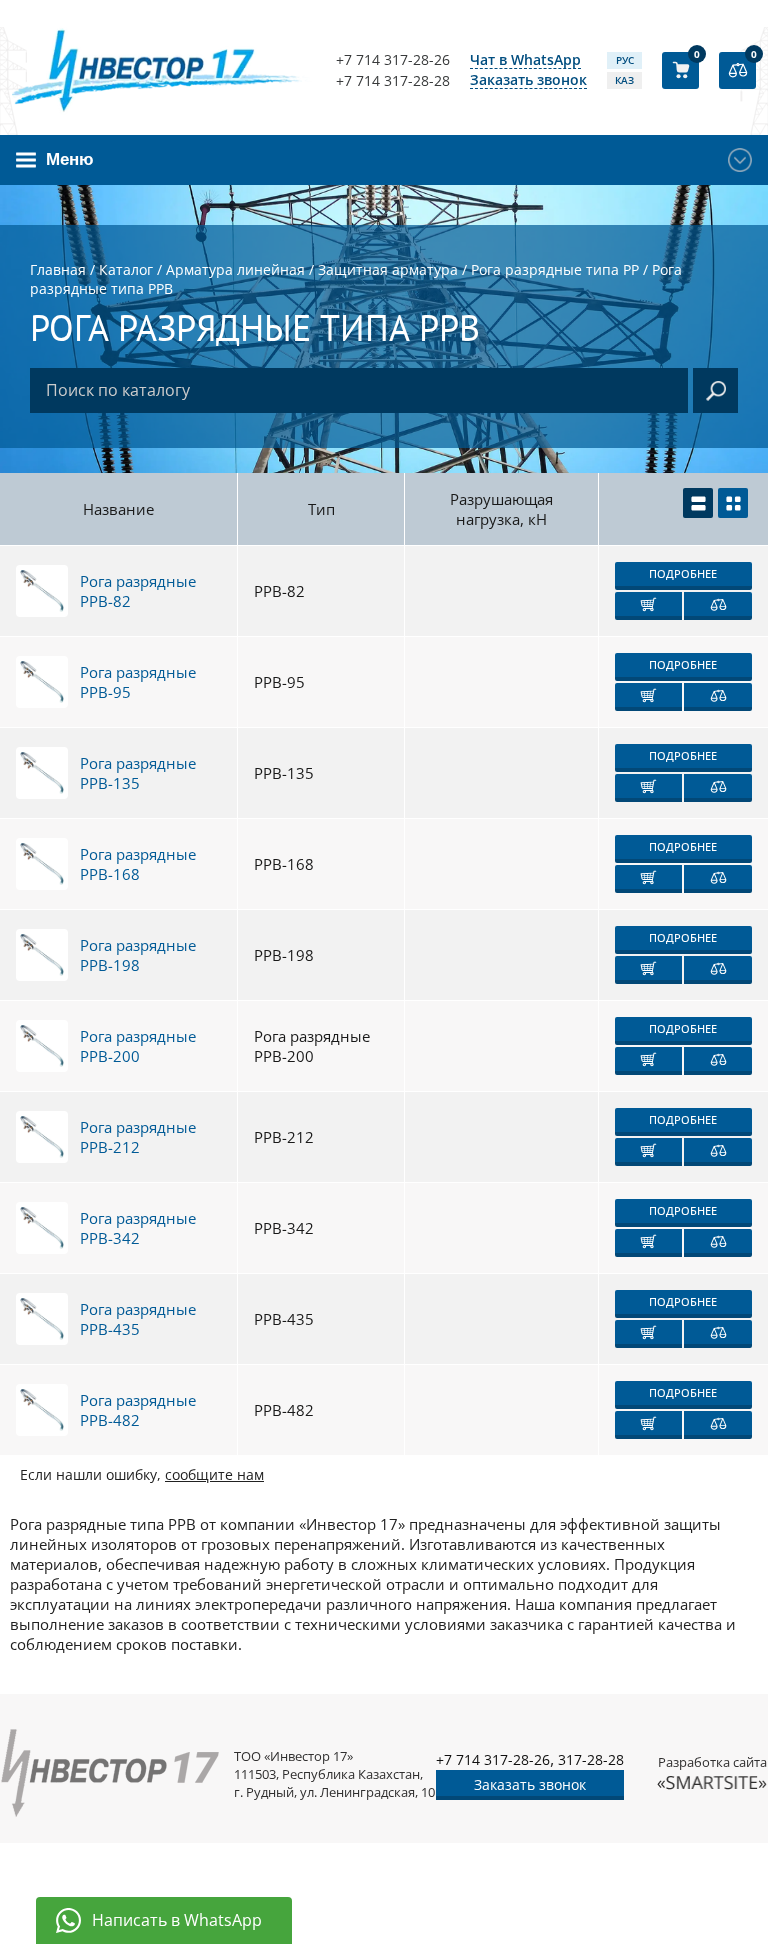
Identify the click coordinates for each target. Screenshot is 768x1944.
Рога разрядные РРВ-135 (138, 773)
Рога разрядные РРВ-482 (138, 1410)
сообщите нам (214, 1474)
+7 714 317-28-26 (393, 60)
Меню (70, 159)
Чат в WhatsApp (525, 60)
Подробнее (683, 573)
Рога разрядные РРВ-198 (138, 955)
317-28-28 (591, 1759)
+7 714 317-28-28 (393, 81)
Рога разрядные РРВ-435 (138, 1319)
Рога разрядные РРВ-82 (138, 591)
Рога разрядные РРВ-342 (138, 1228)
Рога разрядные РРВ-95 (138, 682)
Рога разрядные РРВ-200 (138, 1046)
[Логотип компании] (162, 70)
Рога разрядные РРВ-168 (138, 864)
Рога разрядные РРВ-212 (138, 1137)
